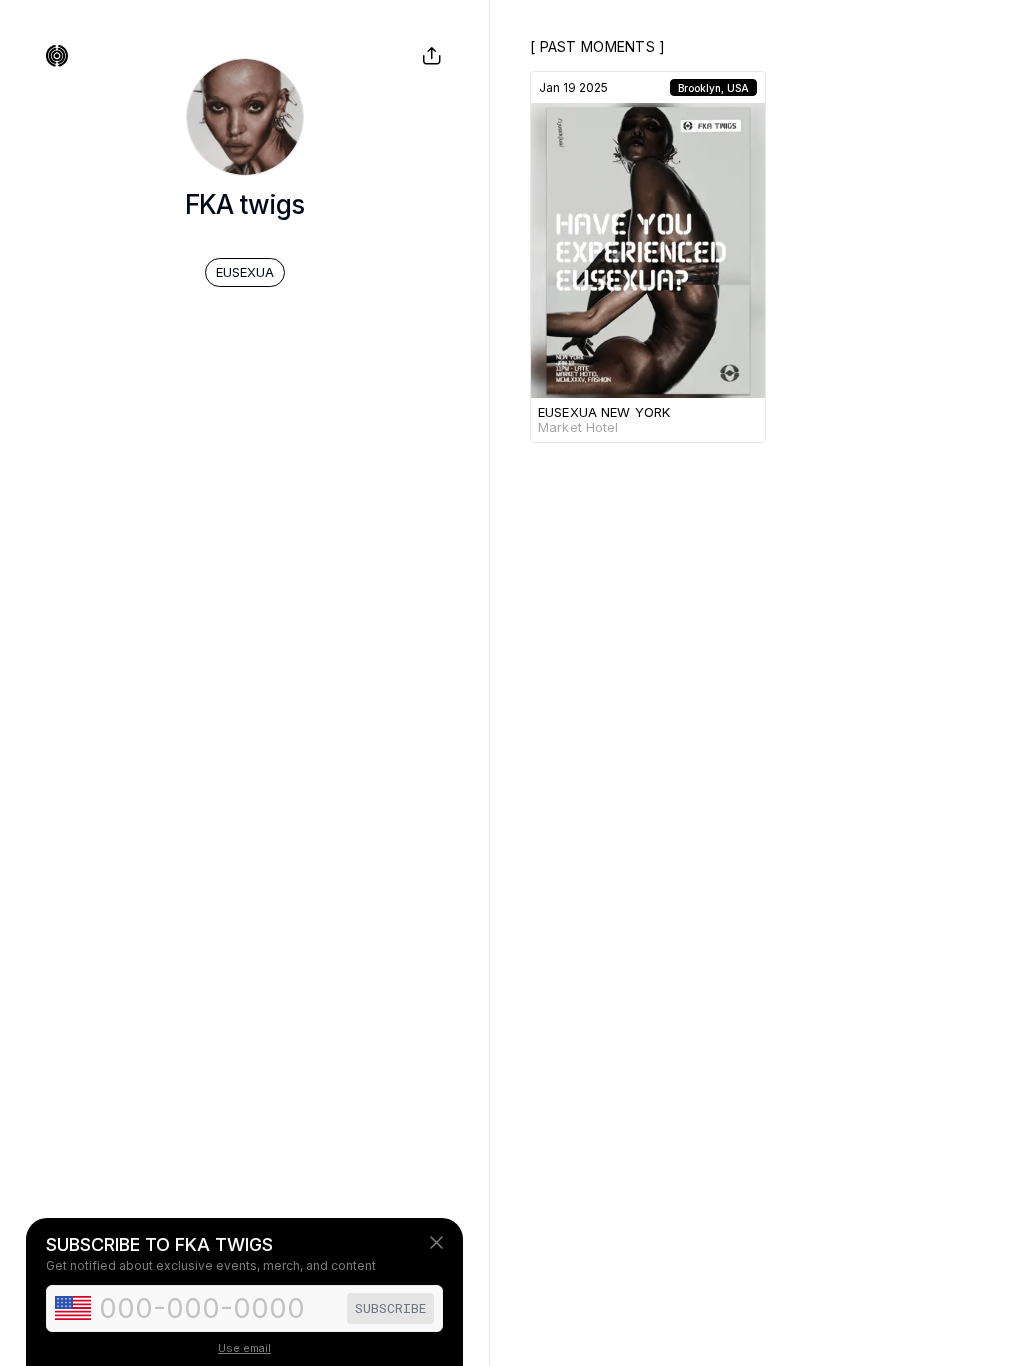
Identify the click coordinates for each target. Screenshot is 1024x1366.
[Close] (436, 1242)
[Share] (432, 56)
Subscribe (390, 1308)
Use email (244, 1348)
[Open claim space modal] (57, 56)
